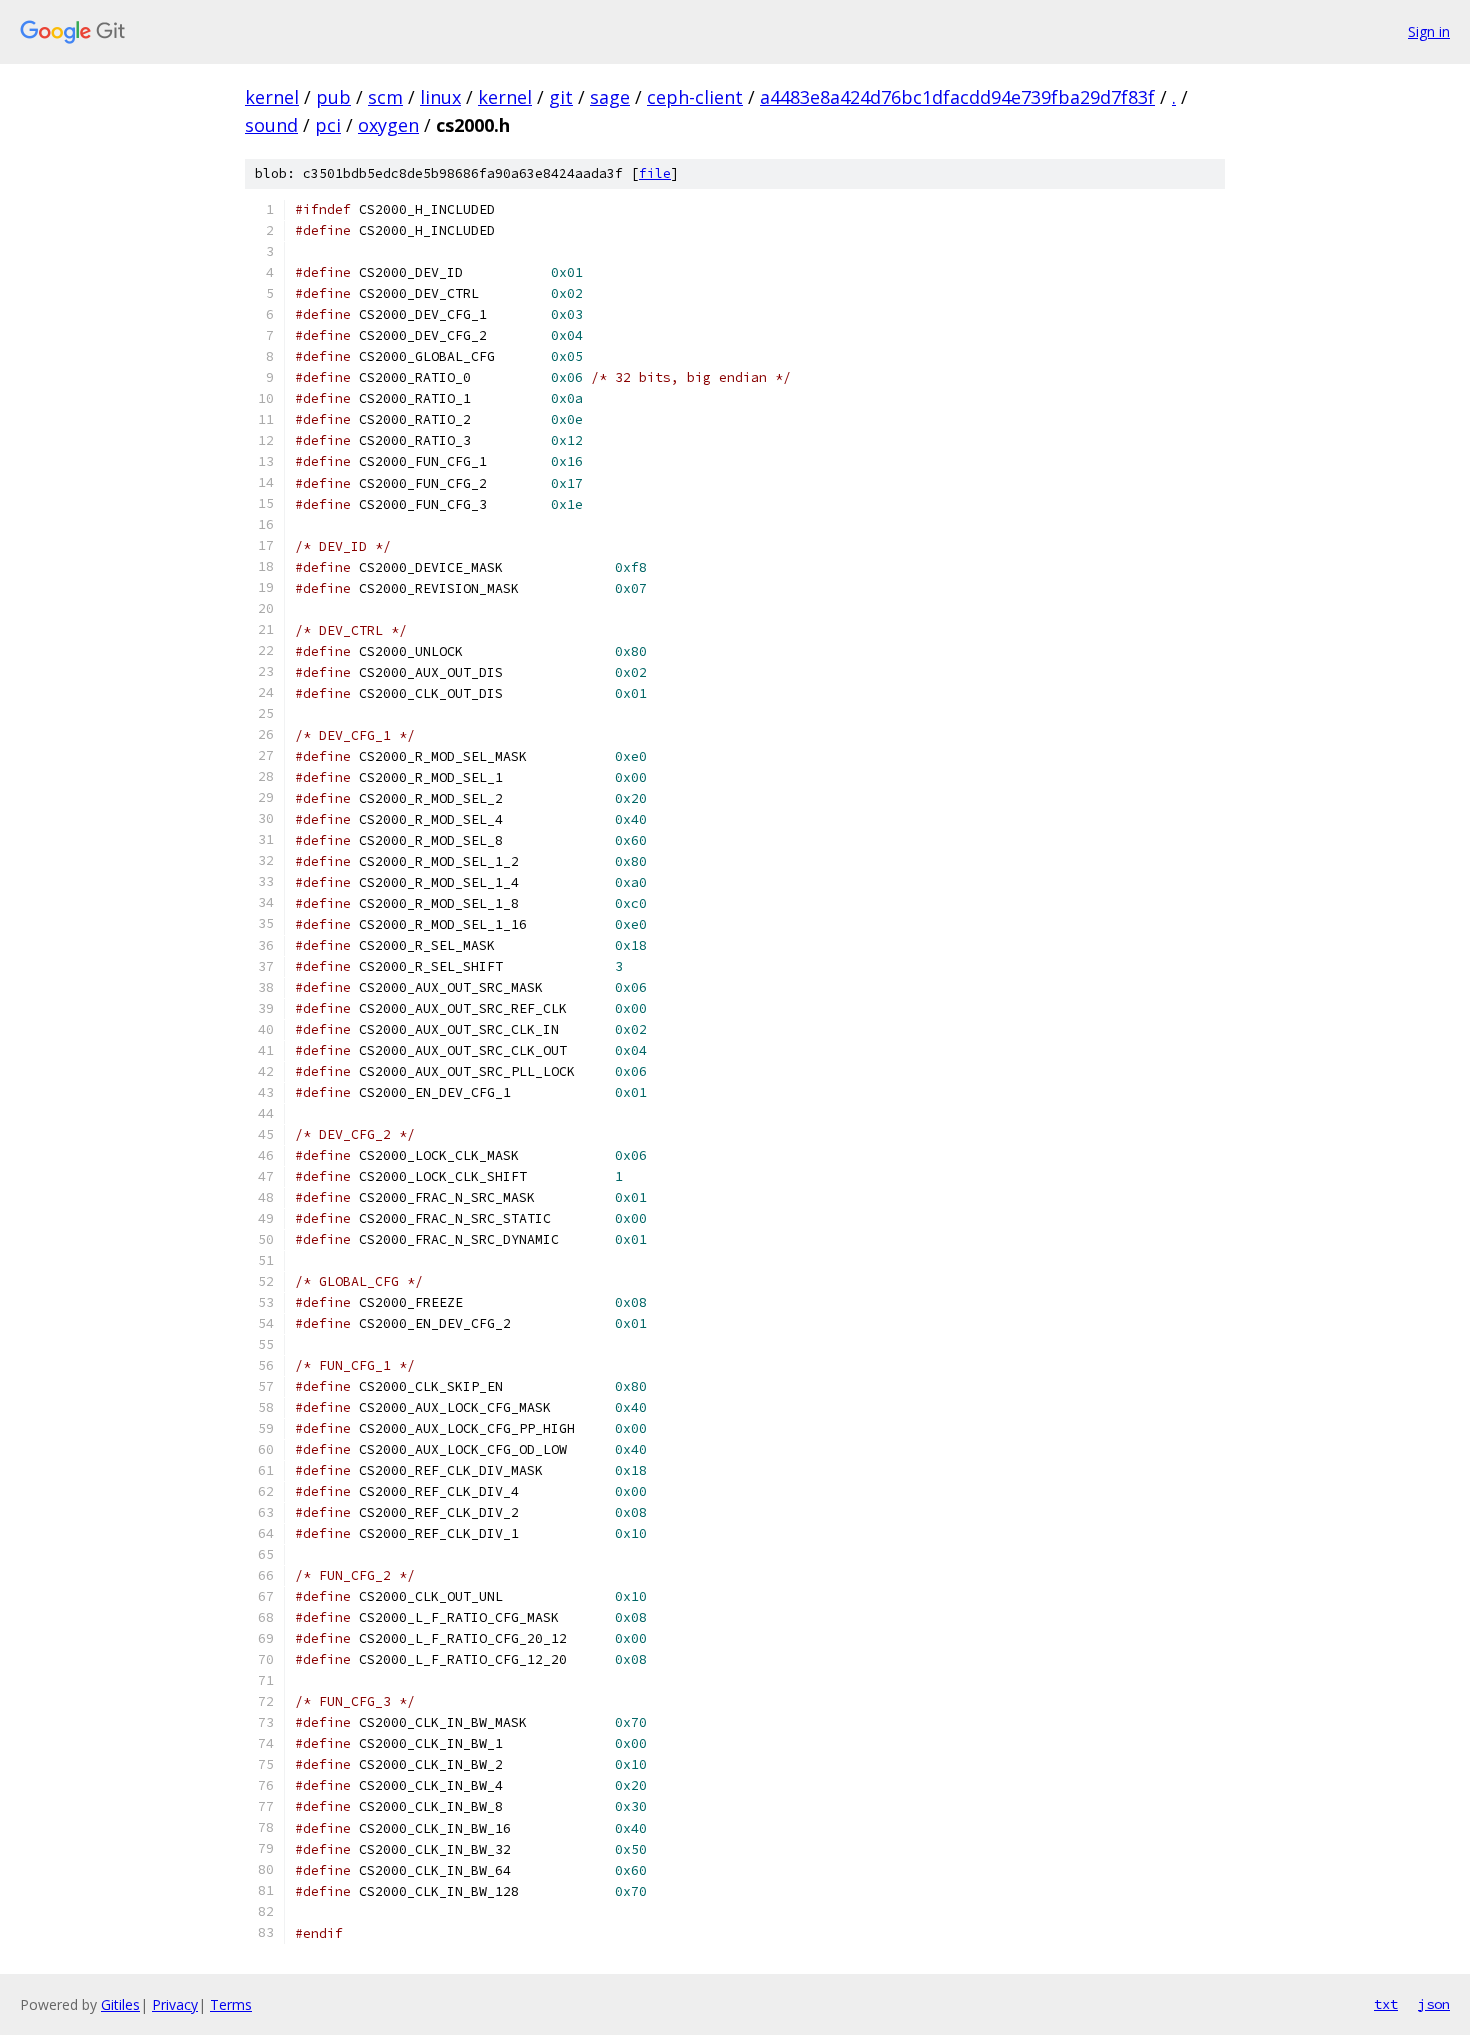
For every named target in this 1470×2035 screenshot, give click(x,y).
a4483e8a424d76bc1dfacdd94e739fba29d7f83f (957, 97)
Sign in (1429, 31)
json (1434, 2004)
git (561, 97)
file (655, 173)
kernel (272, 97)
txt (1386, 2004)
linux (440, 97)
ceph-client (695, 97)
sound (271, 125)
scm (385, 97)
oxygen (388, 125)
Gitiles (120, 2004)
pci (328, 125)
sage (610, 97)
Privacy (175, 2004)
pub (333, 97)
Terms (231, 2004)
